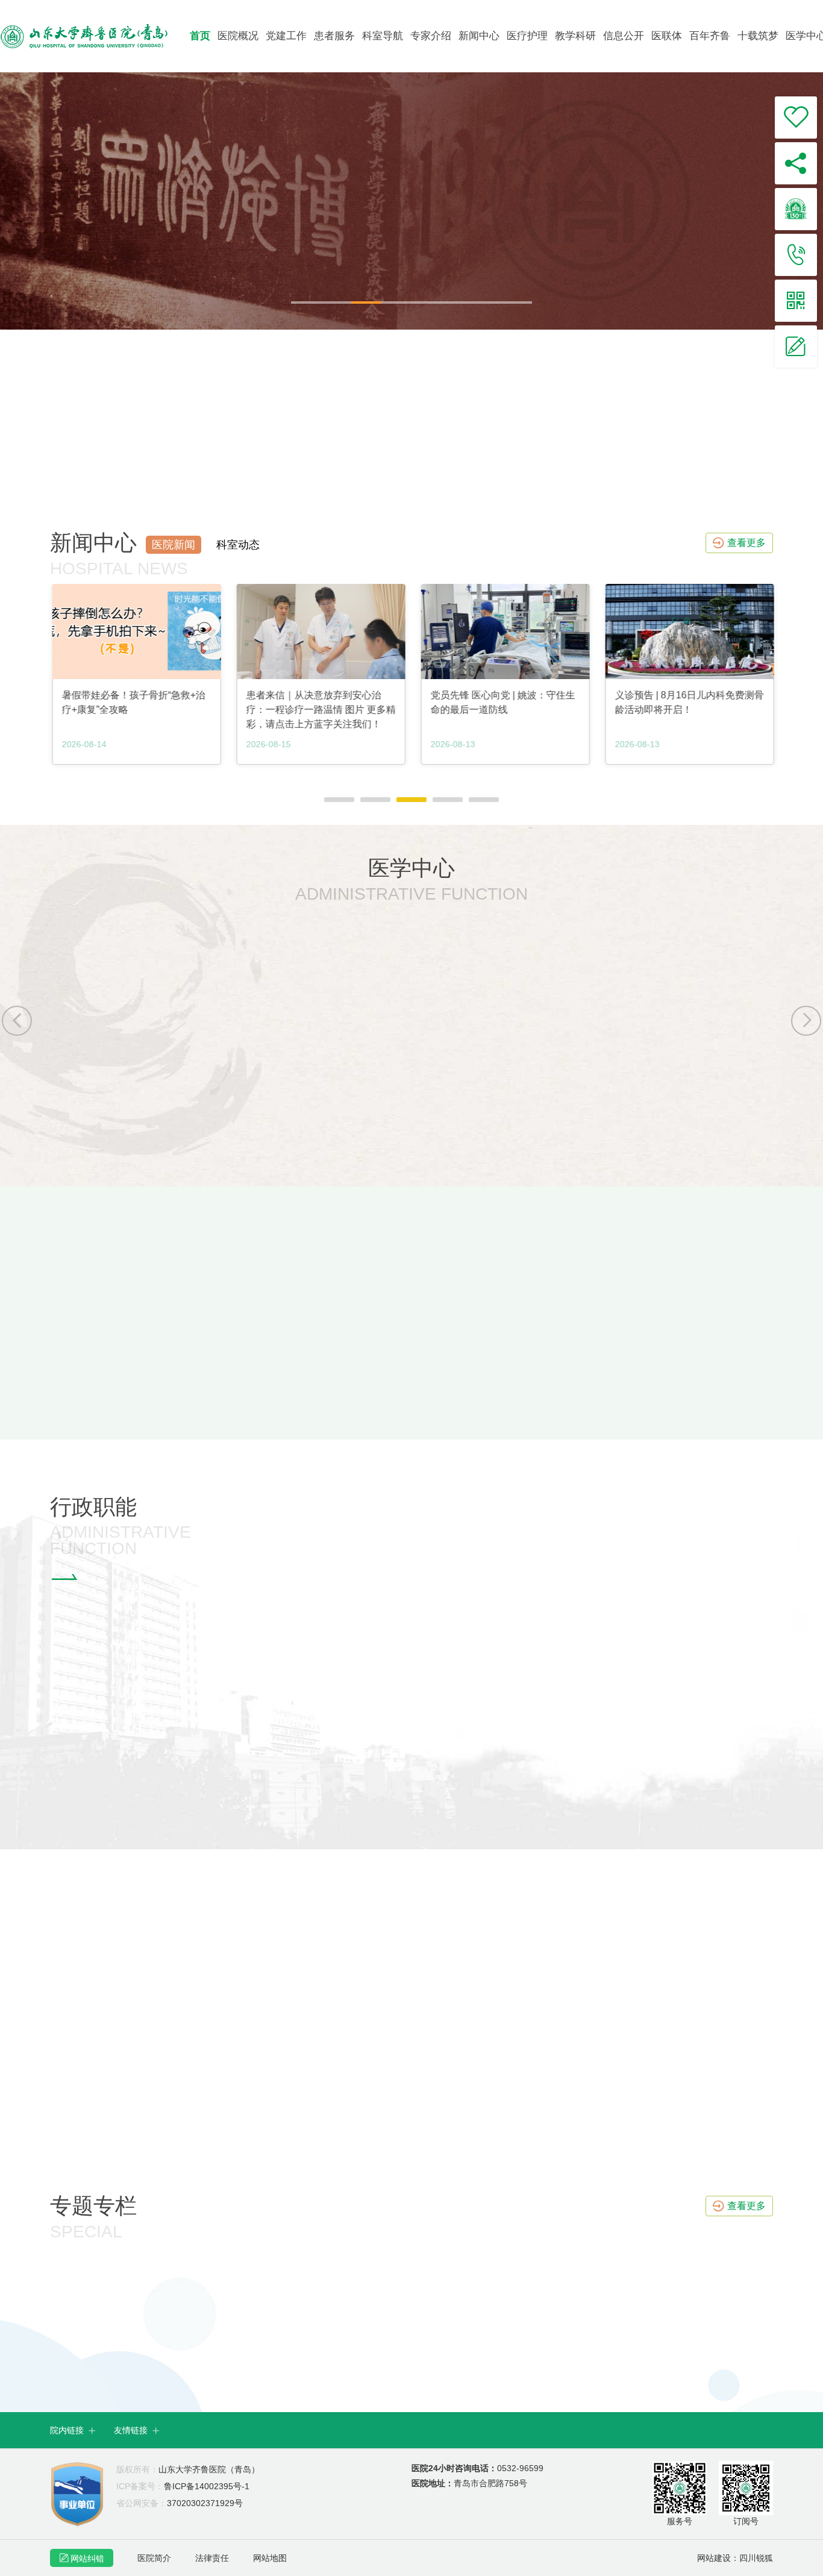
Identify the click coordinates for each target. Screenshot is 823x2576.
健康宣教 (600, 2063)
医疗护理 (527, 36)
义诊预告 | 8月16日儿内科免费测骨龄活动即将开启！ (503, 702)
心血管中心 (95, 1111)
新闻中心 (479, 36)
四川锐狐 (756, 2558)
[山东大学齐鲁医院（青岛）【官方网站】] (94, 36)
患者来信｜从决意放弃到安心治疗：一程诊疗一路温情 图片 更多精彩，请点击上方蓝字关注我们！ (135, 710)
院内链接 (73, 2430)
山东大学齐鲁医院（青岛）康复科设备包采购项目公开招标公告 (190, 1428)
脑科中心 (427, 1111)
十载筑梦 (758, 36)
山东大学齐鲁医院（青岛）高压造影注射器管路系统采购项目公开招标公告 (214, 1352)
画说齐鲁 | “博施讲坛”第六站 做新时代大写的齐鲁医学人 (684, 702)
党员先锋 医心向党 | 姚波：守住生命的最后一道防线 (317, 702)
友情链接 (137, 2430)
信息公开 (624, 36)
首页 (200, 36)
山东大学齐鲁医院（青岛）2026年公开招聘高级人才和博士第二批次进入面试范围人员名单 (623, 1378)
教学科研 (575, 36)
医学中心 (411, 868)
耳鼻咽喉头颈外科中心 (294, 1020)
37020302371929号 (180, 2503)
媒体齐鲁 (100, 2063)
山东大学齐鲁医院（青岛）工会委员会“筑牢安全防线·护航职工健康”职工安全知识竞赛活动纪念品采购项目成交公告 (301, 1378)
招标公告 (93, 1296)
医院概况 (238, 36)
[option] (411, 201)
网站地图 (270, 2558)
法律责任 (212, 2558)
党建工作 (286, 36)
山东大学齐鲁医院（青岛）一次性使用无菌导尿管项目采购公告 (190, 1403)
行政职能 (93, 1507)
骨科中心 (595, 1020)
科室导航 (383, 36)
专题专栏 (93, 2206)
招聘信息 (467, 1296)
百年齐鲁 (710, 36)
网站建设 (714, 2558)
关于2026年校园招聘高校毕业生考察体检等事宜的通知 (546, 1428)
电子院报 (350, 2063)
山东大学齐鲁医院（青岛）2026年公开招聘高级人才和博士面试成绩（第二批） (599, 1352)
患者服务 (334, 36)
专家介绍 (431, 36)
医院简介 (154, 2558)
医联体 (667, 36)
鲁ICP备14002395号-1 (183, 2486)
